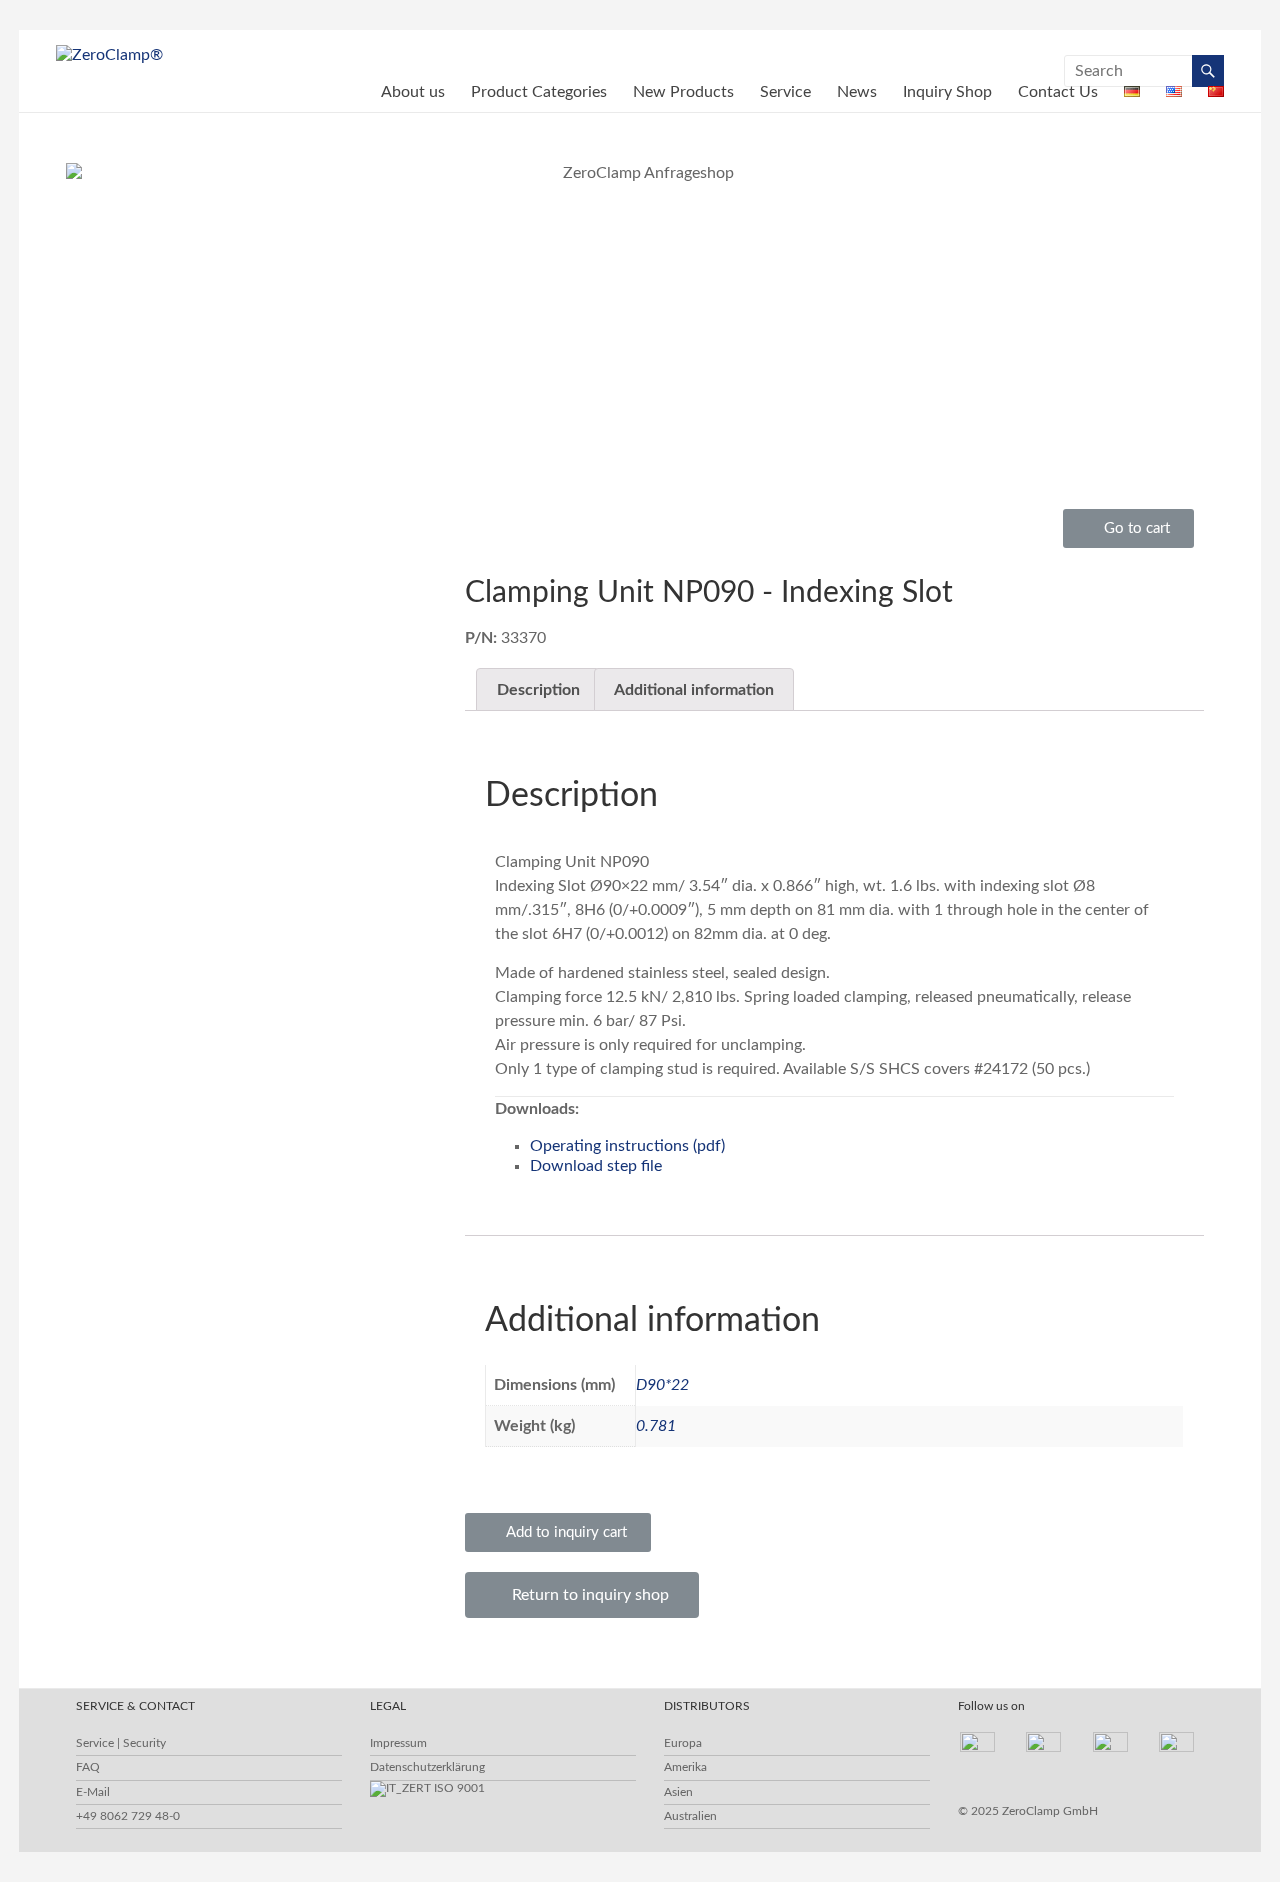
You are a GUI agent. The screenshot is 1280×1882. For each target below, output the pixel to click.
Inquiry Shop (947, 92)
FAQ (88, 1767)
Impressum (398, 1743)
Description (538, 690)
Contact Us (1058, 92)
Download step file (596, 1166)
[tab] (537, 690)
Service (785, 92)
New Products (683, 92)
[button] (1128, 528)
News (857, 92)
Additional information (694, 690)
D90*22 (662, 1385)
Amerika (685, 1767)
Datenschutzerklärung (427, 1767)
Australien (690, 1816)
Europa (683, 1743)
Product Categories (539, 92)
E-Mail (93, 1792)
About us (413, 92)
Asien (678, 1792)
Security (144, 1743)
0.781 (656, 1426)
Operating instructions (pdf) (627, 1146)
